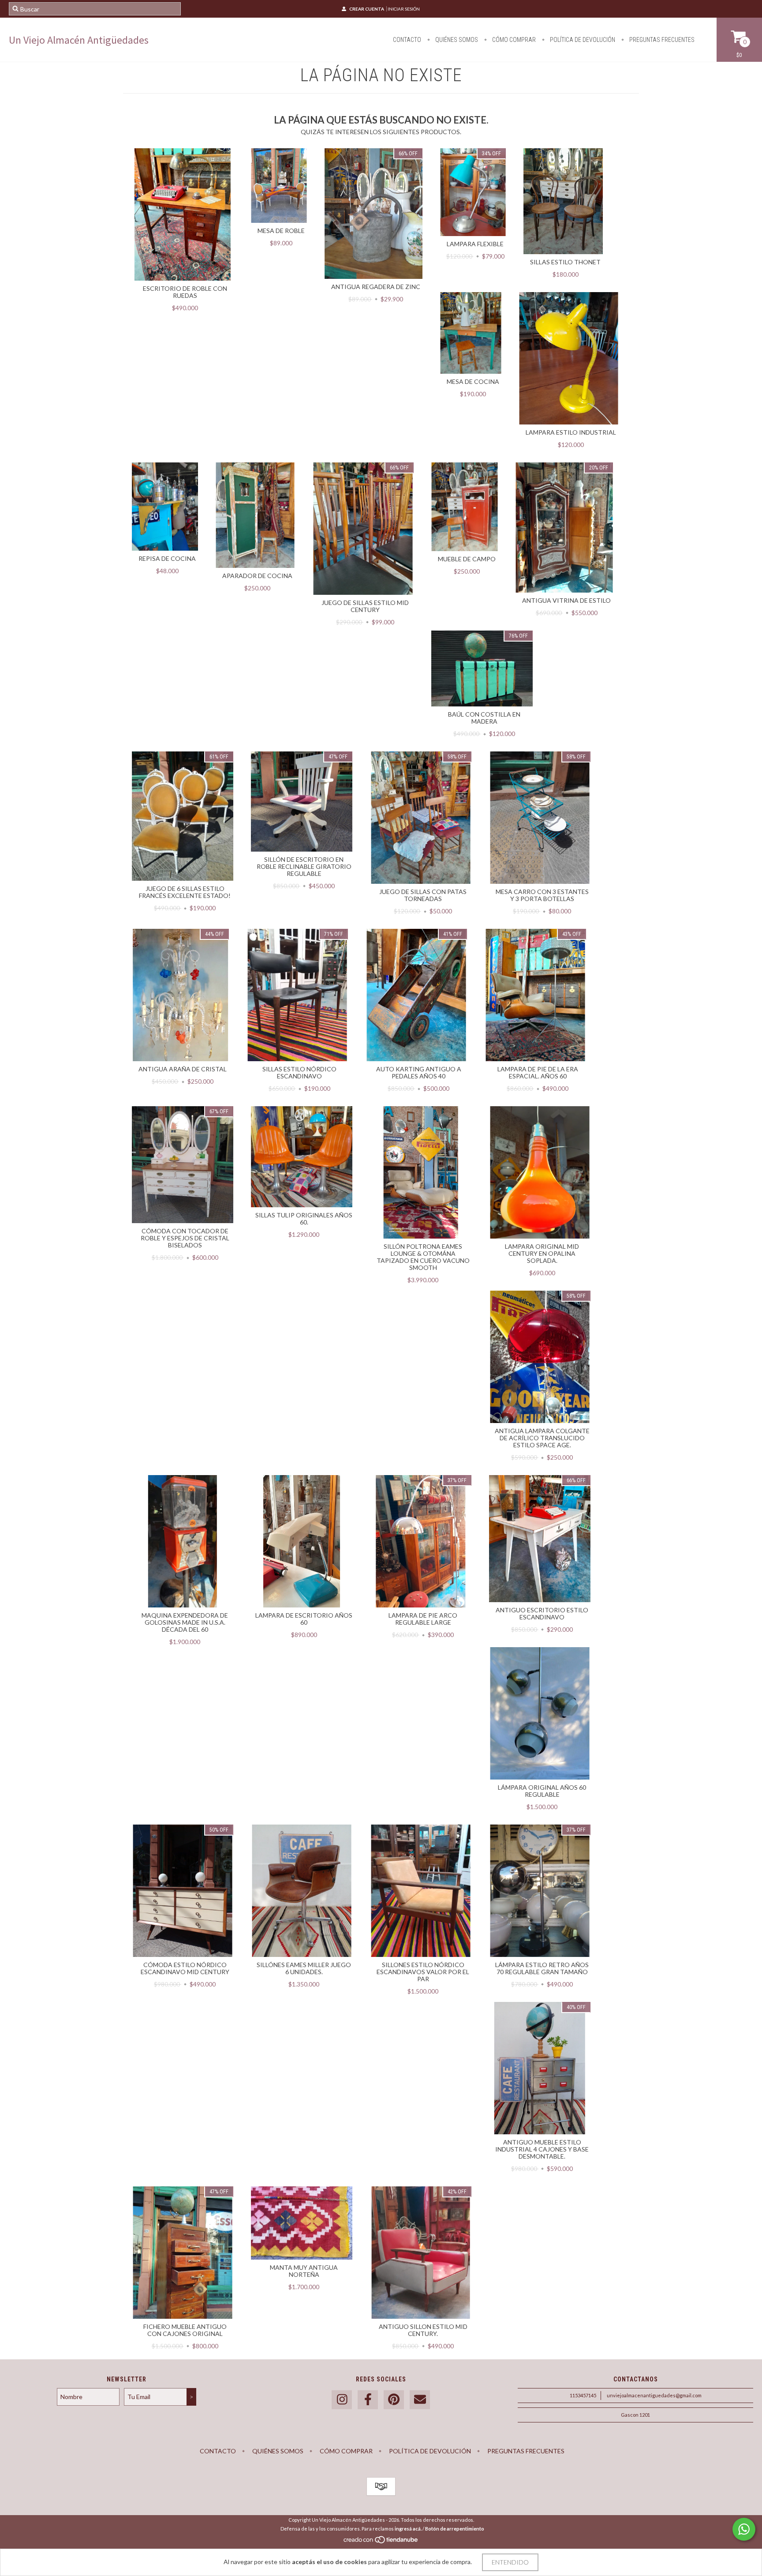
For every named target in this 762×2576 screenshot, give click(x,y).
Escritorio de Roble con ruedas (185, 292)
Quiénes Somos (456, 40)
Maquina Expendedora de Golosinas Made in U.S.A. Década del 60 (185, 1622)
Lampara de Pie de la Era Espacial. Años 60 (538, 1072)
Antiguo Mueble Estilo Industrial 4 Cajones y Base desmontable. (542, 2149)
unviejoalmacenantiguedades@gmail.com (654, 2395)
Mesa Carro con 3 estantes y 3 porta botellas (542, 895)
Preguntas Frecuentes (661, 40)
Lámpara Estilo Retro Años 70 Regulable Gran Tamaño (542, 1968)
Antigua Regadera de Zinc (376, 287)
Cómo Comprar (513, 40)
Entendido (510, 2562)
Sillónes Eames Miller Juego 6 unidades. (304, 1968)
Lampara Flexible (475, 244)
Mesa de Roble (281, 231)
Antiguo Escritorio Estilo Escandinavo (542, 1613)
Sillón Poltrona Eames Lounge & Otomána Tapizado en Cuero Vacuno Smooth (423, 1257)
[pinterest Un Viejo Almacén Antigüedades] (394, 2400)
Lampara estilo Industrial (571, 432)
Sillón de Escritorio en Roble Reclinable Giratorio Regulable (304, 866)
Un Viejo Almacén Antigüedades (79, 40)
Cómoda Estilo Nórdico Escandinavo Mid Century (185, 1968)
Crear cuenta (367, 9)
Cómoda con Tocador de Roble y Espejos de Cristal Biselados (185, 1238)
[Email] (420, 2400)
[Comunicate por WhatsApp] (744, 2529)
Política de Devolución (582, 40)
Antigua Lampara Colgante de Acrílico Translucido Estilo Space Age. (542, 1438)
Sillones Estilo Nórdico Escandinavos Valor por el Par (423, 1972)
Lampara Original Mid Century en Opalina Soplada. (542, 1253)
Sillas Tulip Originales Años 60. (304, 1219)
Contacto (407, 40)
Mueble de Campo (467, 559)
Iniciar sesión (404, 9)
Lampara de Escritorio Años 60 (304, 1619)
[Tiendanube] (381, 2542)
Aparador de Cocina (257, 576)
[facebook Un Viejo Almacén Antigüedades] (368, 2400)
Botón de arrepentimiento (455, 2529)
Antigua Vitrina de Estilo (566, 600)
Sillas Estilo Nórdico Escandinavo (299, 1072)
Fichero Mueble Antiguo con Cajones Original (185, 2330)
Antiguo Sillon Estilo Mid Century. (423, 2330)
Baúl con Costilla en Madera (484, 718)
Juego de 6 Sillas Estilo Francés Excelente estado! (185, 892)
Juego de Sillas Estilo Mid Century (365, 606)
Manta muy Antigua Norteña (304, 2271)
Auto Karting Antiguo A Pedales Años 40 (419, 1072)
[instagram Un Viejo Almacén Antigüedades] (342, 2400)
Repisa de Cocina (167, 558)
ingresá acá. (408, 2529)
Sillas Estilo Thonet (565, 262)
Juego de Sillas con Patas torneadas (423, 895)
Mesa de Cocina (473, 381)
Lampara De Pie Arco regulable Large (423, 1619)
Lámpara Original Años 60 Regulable (542, 1791)
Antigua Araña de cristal (183, 1069)
